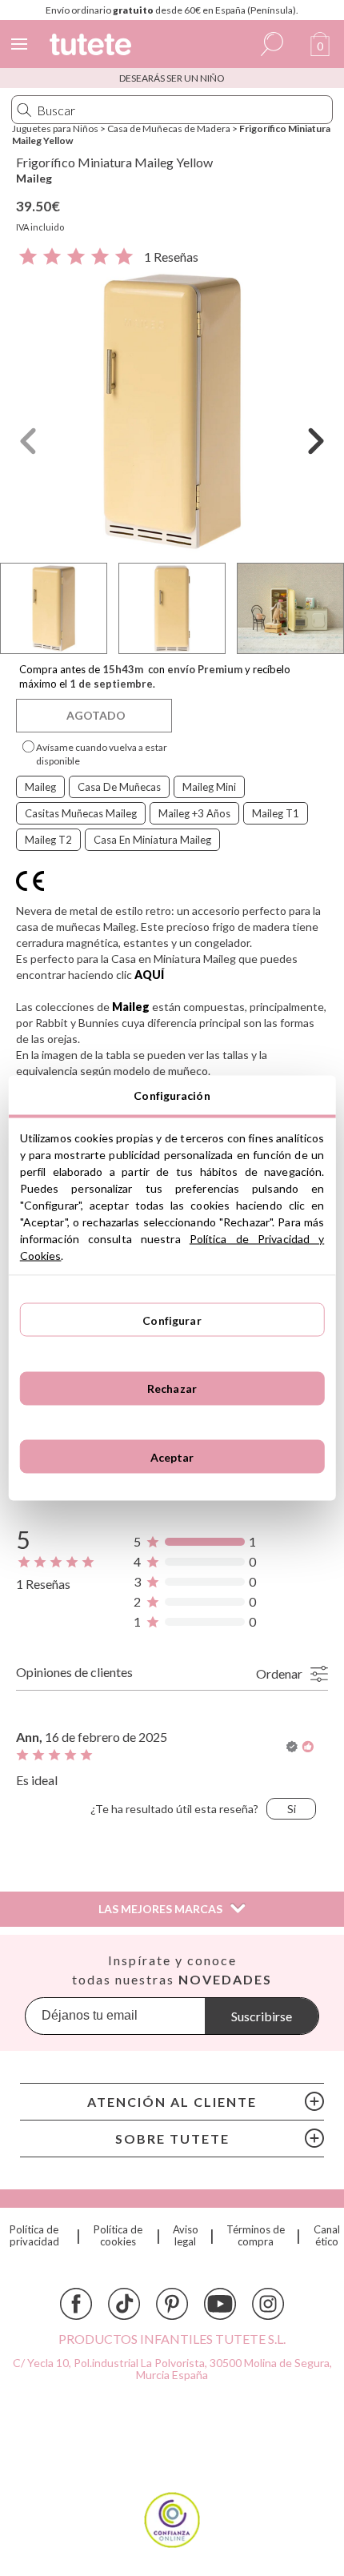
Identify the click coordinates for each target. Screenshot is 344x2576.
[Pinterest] (172, 2304)
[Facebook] (76, 2304)
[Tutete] (93, 47)
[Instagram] (268, 2304)
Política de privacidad (34, 2236)
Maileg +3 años (194, 813)
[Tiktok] (124, 2304)
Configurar (172, 1320)
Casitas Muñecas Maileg (81, 813)
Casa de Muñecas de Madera (169, 128)
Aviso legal (186, 2236)
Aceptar (172, 1457)
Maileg (34, 178)
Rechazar (172, 1388)
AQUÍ (149, 975)
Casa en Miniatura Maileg (152, 840)
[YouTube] (220, 2304)
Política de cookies (118, 2236)
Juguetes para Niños (55, 128)
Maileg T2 (48, 840)
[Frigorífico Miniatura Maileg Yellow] (172, 411)
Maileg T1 (276, 813)
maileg (40, 787)
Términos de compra (256, 2236)
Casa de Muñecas (119, 787)
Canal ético (327, 2236)
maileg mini (209, 787)
